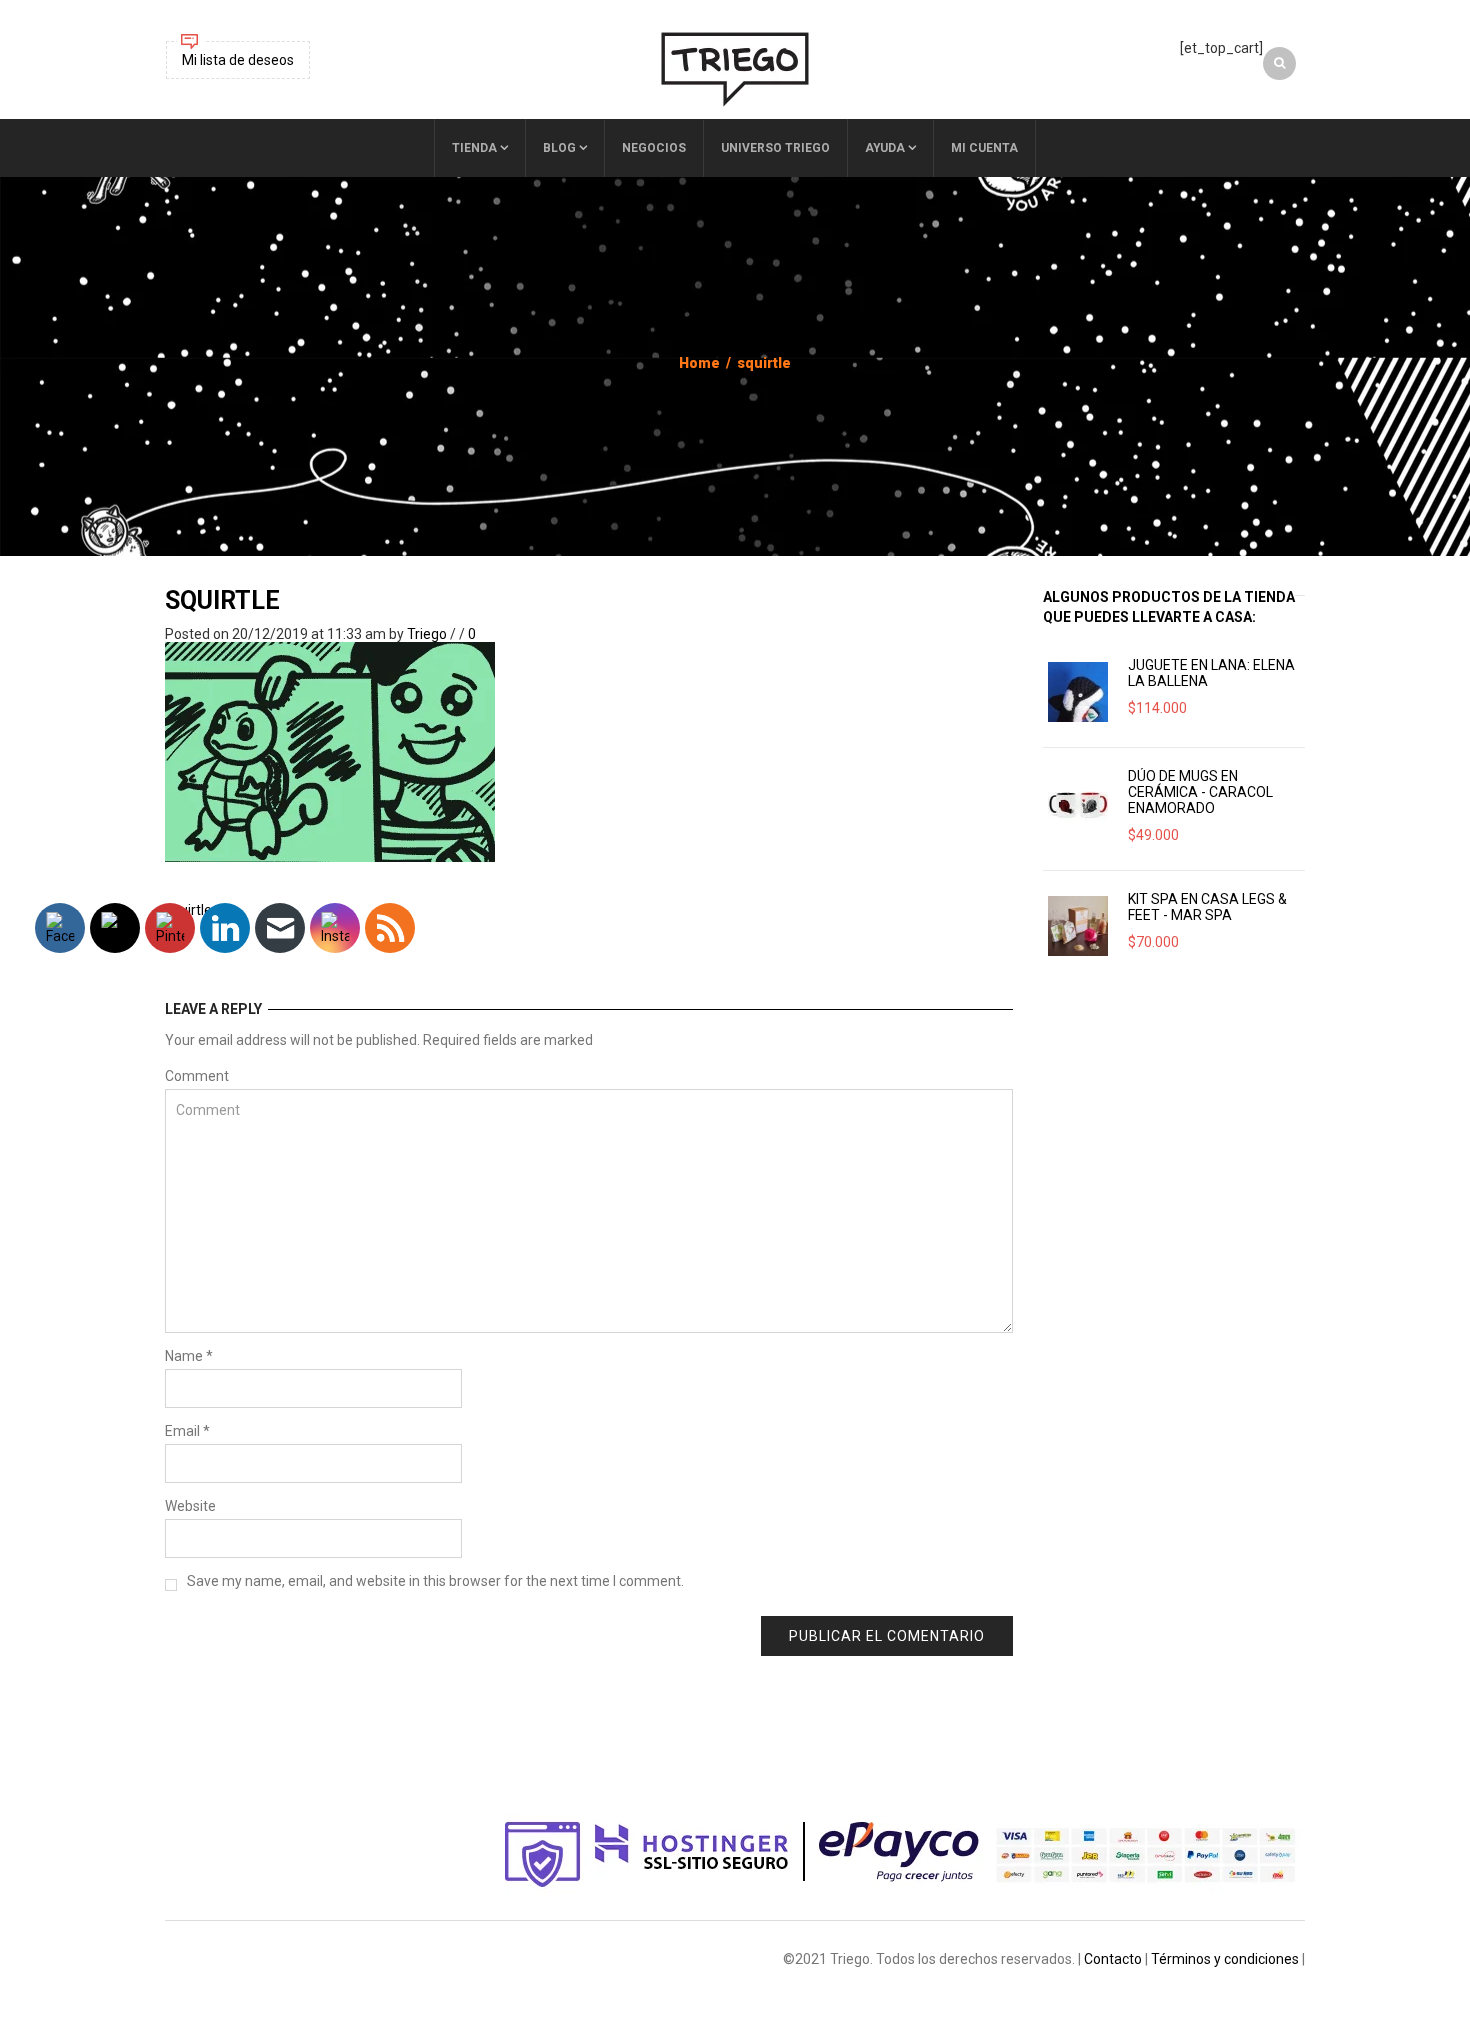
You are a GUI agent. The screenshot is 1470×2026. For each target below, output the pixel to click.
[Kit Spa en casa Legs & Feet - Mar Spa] (1078, 926)
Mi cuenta (984, 148)
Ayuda (885, 148)
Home (699, 363)
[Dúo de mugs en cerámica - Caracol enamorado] (1078, 803)
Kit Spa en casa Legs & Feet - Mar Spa (1207, 907)
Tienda (474, 148)
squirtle (222, 600)
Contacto (1113, 1959)
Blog (559, 148)
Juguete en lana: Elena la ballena (1211, 673)
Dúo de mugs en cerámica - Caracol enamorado (1200, 792)
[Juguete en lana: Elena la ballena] (1078, 692)
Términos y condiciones (1225, 1959)
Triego (427, 634)
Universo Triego (775, 148)
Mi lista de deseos (238, 60)
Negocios (654, 148)
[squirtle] (330, 751)
